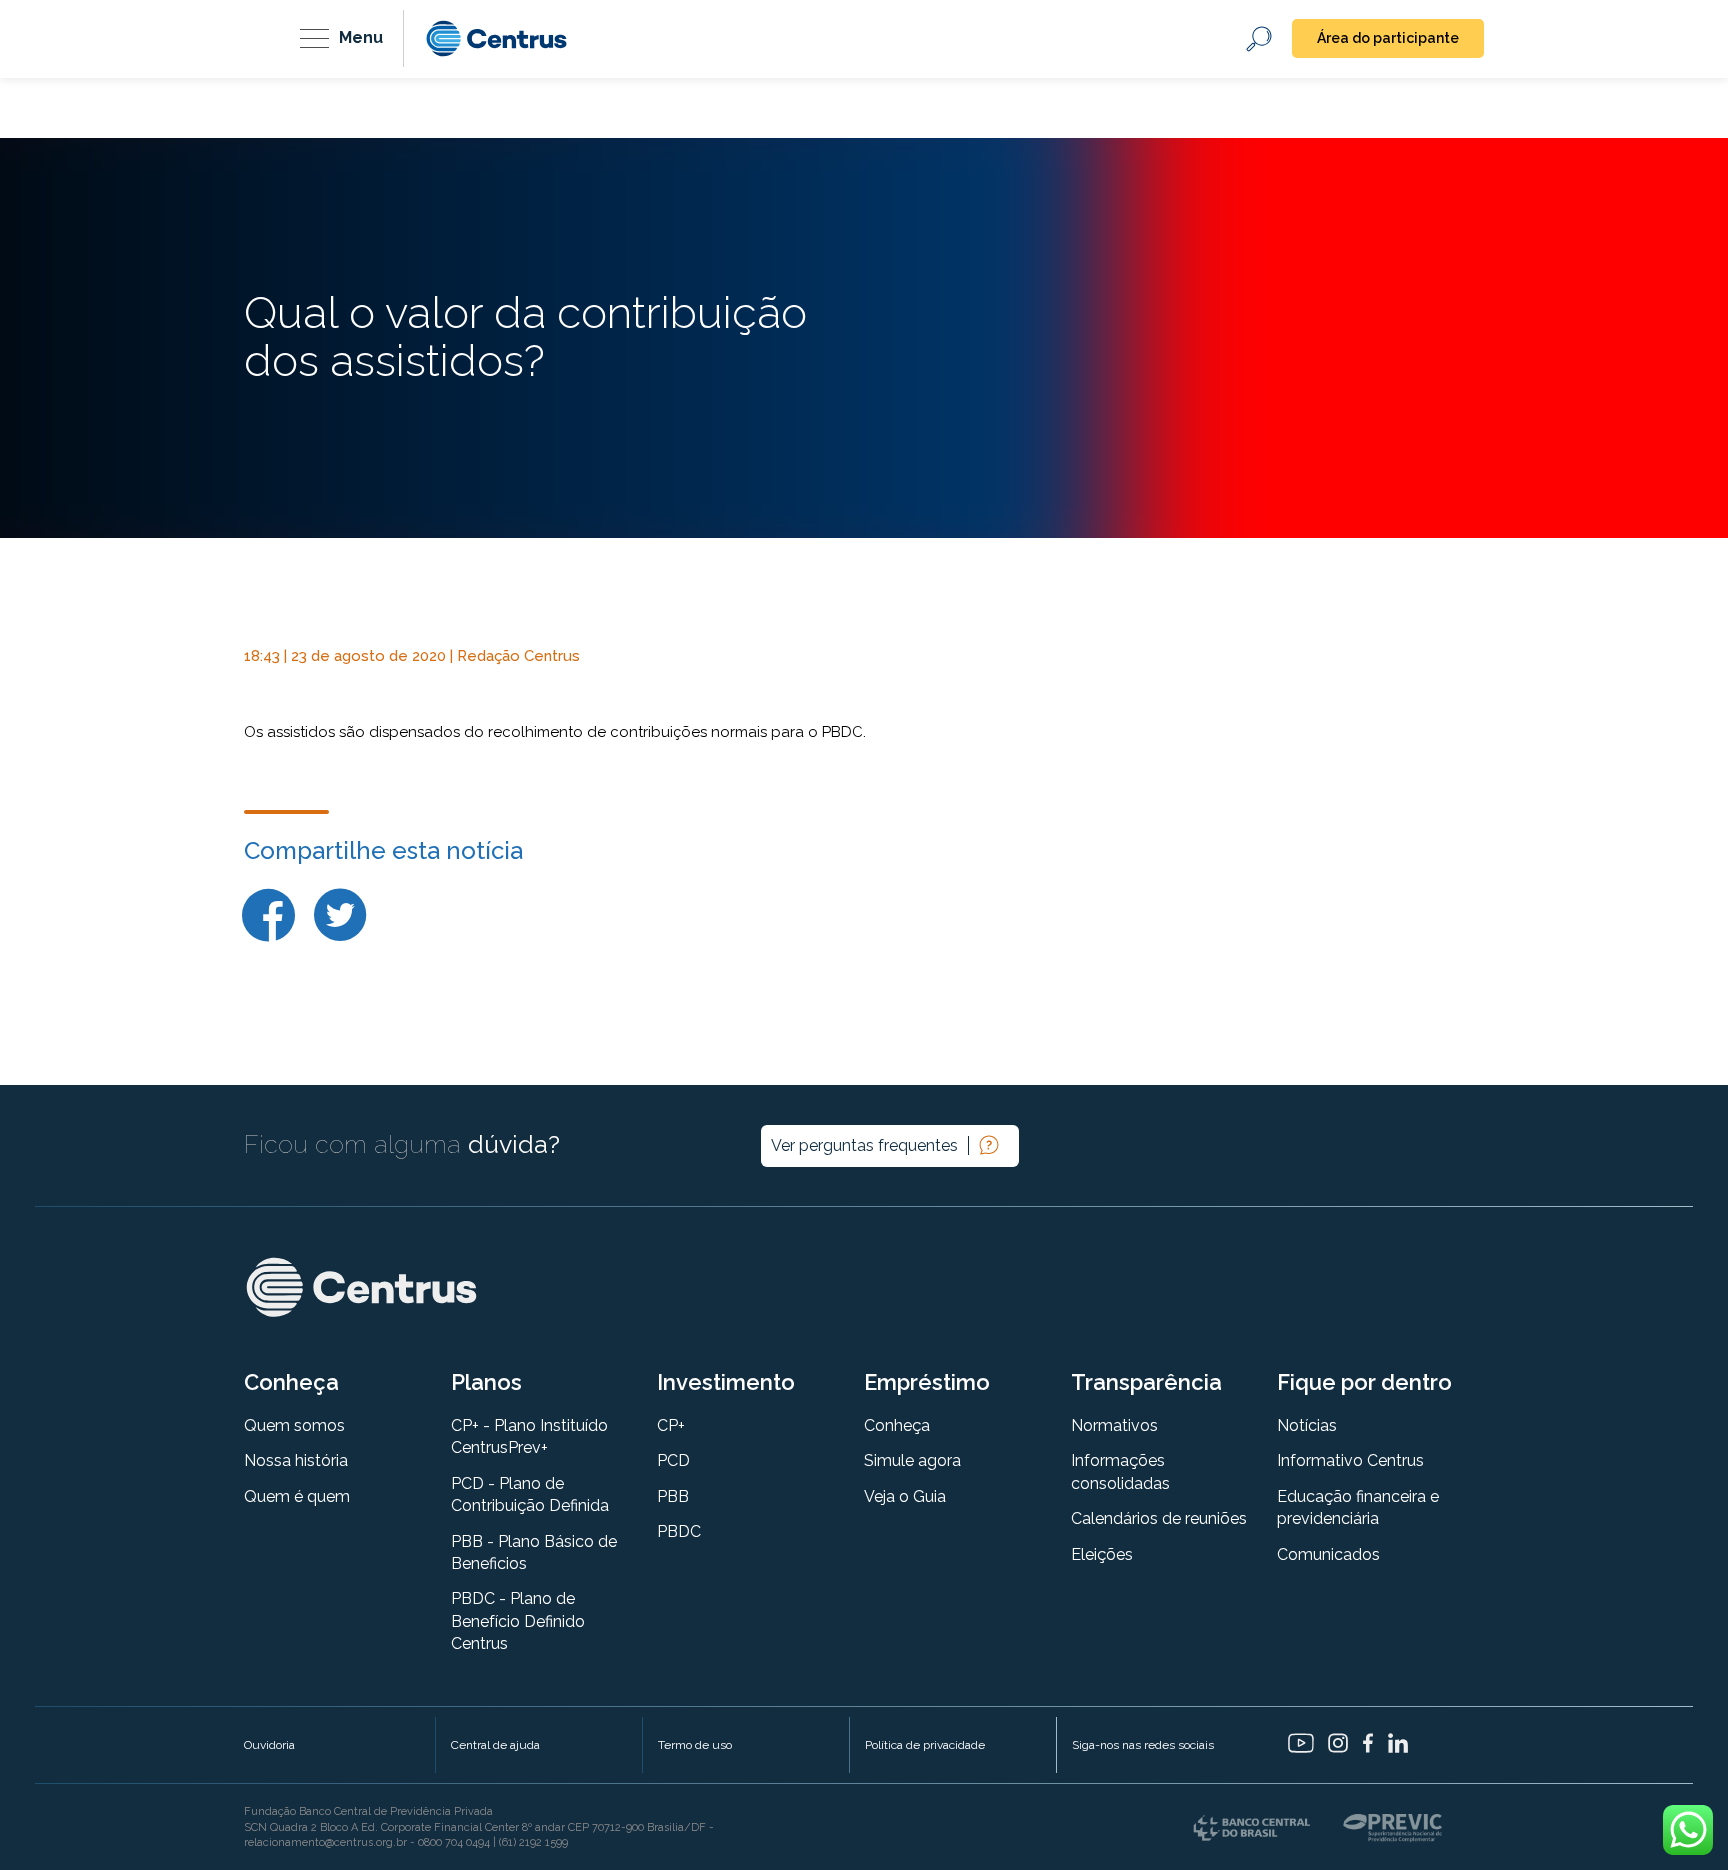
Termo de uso (695, 1745)
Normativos (1114, 1425)
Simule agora (912, 1460)
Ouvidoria (269, 1745)
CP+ (671, 1425)
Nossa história (296, 1460)
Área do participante (1388, 38)
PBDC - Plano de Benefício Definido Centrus (518, 1621)
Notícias (1307, 1425)
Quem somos (294, 1425)
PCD (673, 1460)
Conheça (897, 1425)
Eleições (1102, 1554)
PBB (673, 1496)
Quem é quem (297, 1496)
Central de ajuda (495, 1745)
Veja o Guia (905, 1496)
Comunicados (1328, 1554)
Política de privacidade (925, 1745)
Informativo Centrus (1350, 1460)
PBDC (679, 1531)
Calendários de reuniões (1159, 1518)
